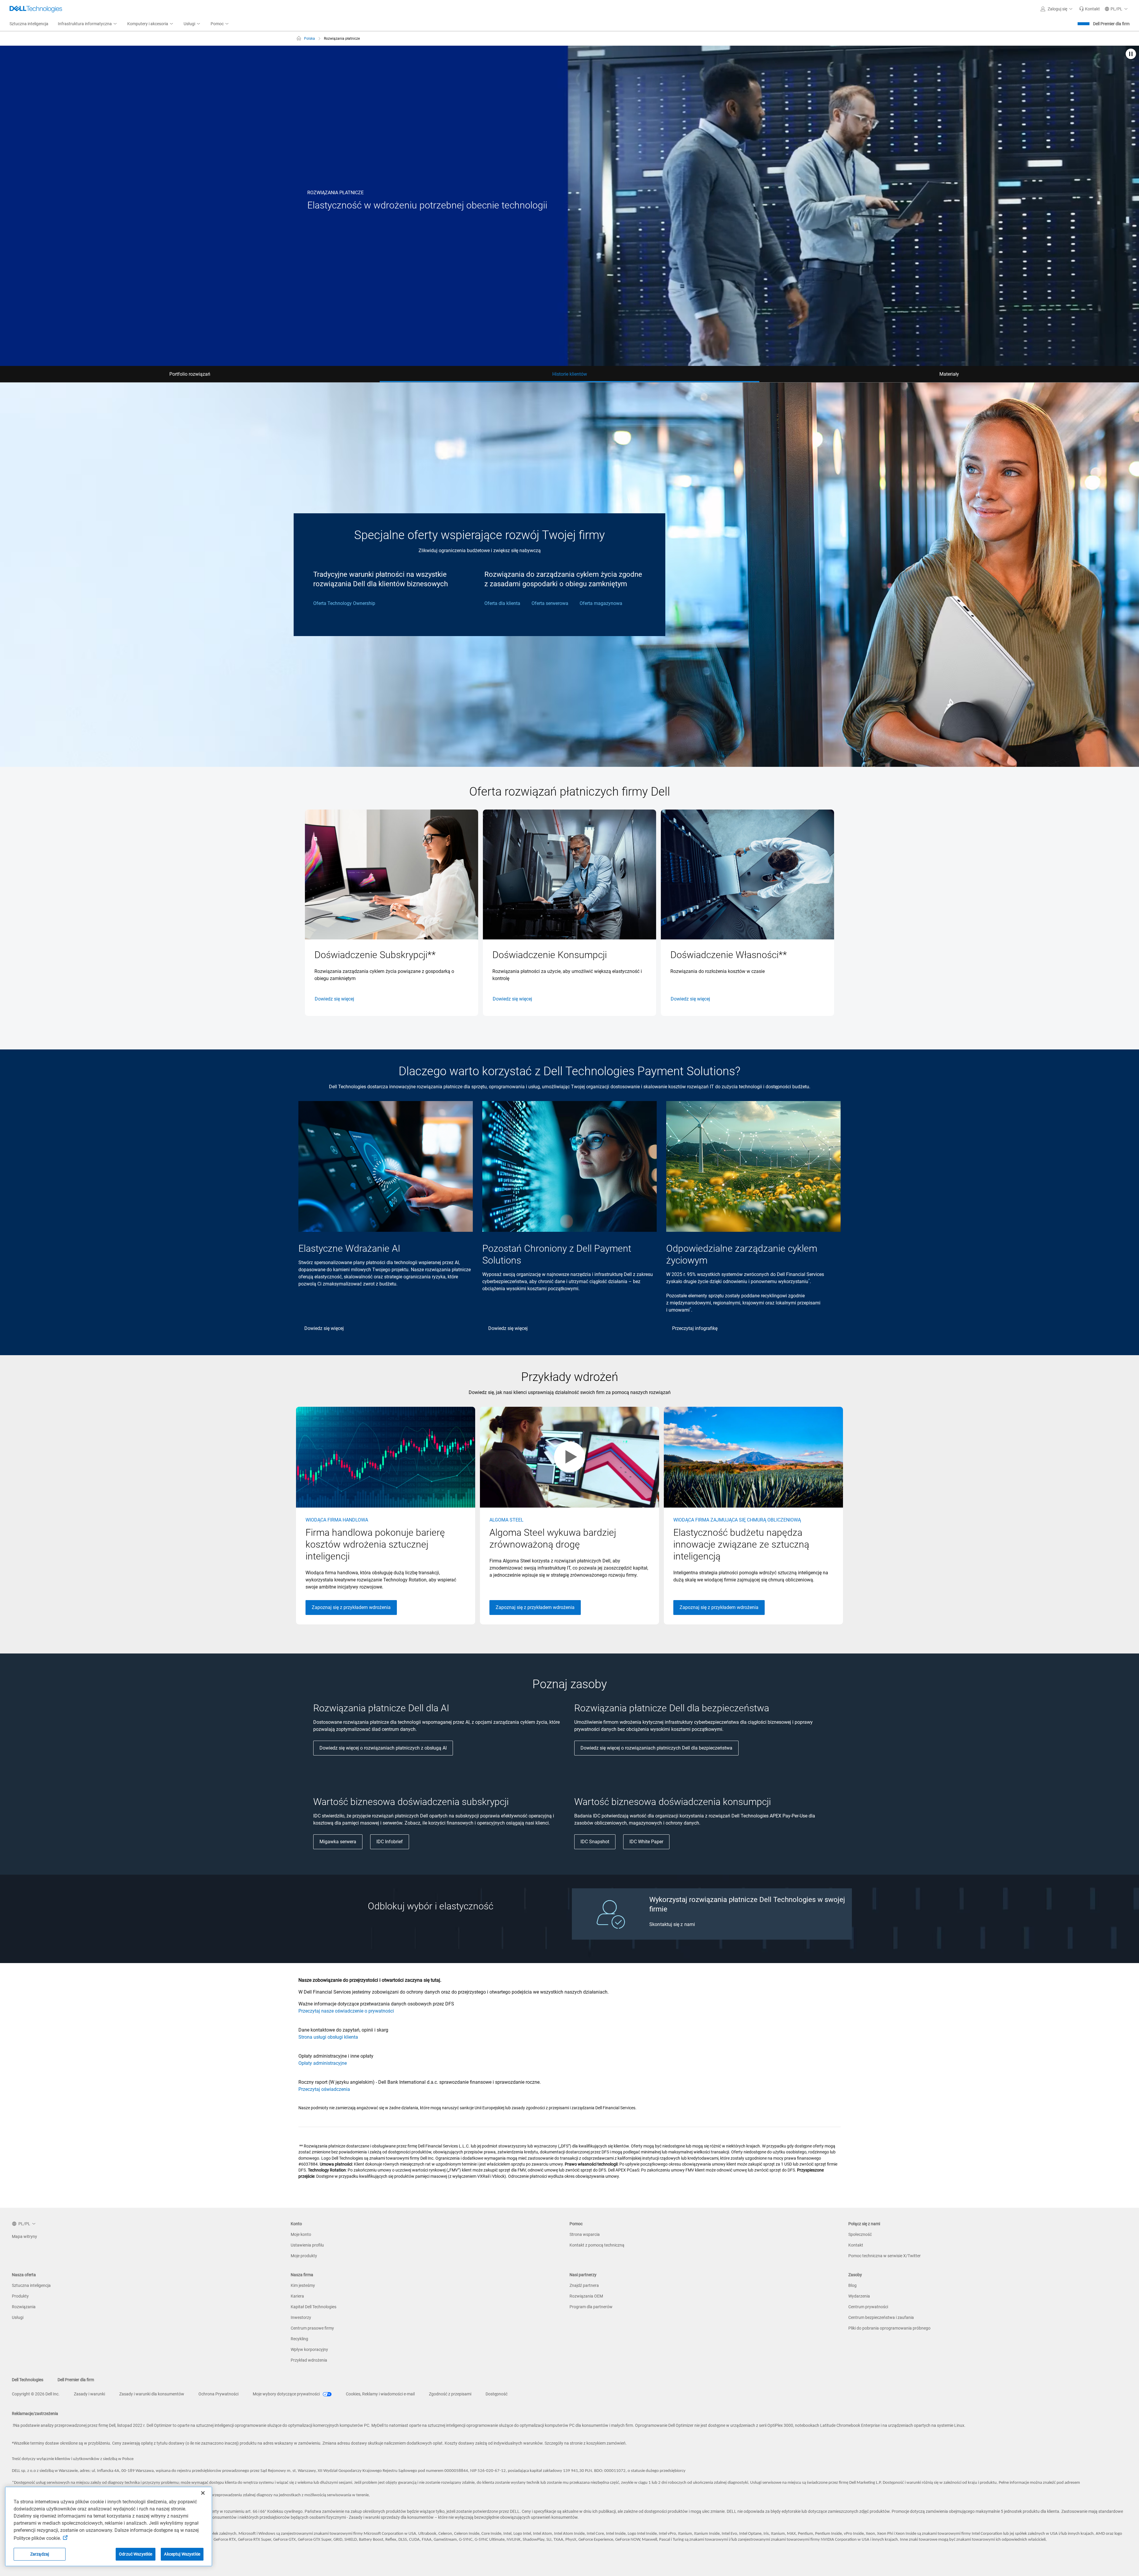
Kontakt (856, 2245)
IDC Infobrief (390, 1842)
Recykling (299, 2339)
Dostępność (497, 2394)
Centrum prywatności (868, 2307)
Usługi (18, 2317)
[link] (1089, 9)
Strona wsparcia (585, 2234)
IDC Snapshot (595, 1842)
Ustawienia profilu (307, 2245)
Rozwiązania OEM (586, 2296)
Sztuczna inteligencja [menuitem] (29, 24)
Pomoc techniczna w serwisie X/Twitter (885, 2256)
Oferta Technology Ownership (344, 603)
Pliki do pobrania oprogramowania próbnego (889, 2328)
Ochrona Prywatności (218, 2394)
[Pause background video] (1131, 54)
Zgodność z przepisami (450, 2394)
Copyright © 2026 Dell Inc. (36, 2394)
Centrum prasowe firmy (312, 2328)
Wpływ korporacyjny (309, 2349)
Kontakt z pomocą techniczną (597, 2245)
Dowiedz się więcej (334, 999)
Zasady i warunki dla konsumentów (152, 2394)
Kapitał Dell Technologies (314, 2307)
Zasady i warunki (89, 2394)
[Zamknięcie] (203, 2493)
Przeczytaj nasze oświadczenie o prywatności (346, 2011)
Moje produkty (304, 2256)
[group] (392, 913)
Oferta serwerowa (550, 603)
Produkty (20, 2296)
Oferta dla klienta (502, 603)
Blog (852, 2285)
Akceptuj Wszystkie (182, 2554)
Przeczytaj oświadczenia (324, 2089)
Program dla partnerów (591, 2307)
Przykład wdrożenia (309, 2360)
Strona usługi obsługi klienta (328, 2037)
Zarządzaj (40, 2554)
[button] (1057, 9)
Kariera (297, 2296)
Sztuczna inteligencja (31, 2285)
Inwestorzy (301, 2317)
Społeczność (860, 2234)
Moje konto (301, 2234)
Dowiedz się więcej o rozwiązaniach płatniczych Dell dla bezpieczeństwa (656, 1748)
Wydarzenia (859, 2296)
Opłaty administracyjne (323, 2063)
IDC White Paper (646, 1842)
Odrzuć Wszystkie (136, 2554)
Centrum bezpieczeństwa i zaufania (881, 2317)
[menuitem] (88, 24)
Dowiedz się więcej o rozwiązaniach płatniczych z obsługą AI (383, 1748)
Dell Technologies (28, 2380)
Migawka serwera (338, 1842)
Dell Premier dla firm (1111, 24)
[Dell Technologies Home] (36, 9)
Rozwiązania (24, 2307)
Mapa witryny (24, 2236)
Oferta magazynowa (601, 603)
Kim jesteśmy (303, 2285)
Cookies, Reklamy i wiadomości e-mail (380, 2394)
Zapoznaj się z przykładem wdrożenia (351, 1607)
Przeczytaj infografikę (695, 1328)
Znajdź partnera (584, 2285)
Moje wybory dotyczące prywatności (287, 2394)
